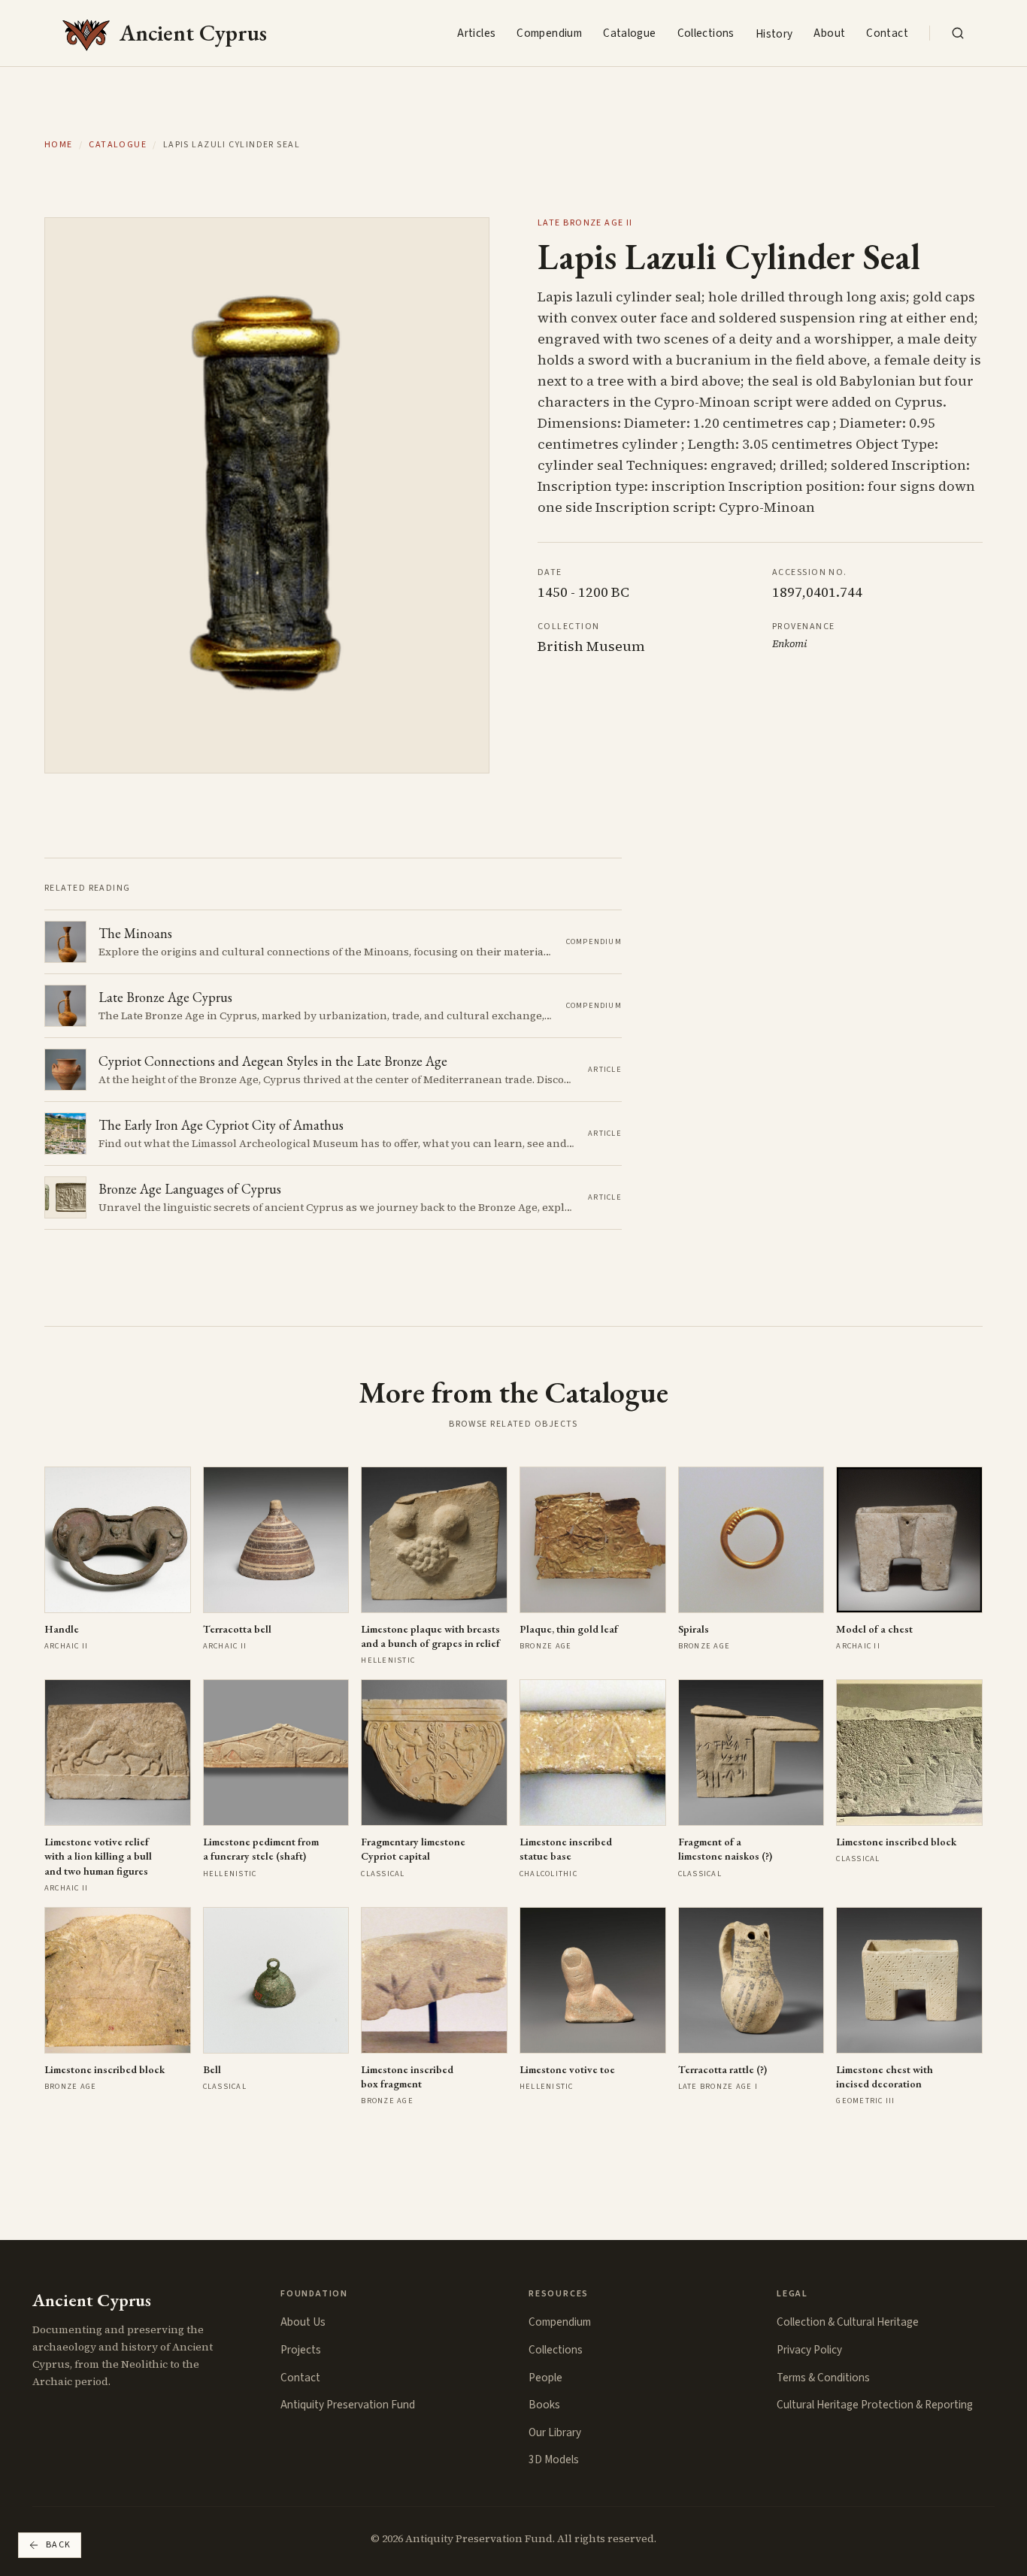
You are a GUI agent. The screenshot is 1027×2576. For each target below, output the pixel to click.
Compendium (549, 33)
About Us (303, 2322)
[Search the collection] (958, 33)
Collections (706, 33)
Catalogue (629, 33)
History (774, 34)
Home (59, 145)
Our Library (555, 2432)
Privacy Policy (809, 2350)
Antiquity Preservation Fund (348, 2405)
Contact (887, 33)
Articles (476, 33)
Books (544, 2405)
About (829, 33)
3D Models (554, 2459)
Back (59, 2545)
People (545, 2378)
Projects (301, 2350)
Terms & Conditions (823, 2378)
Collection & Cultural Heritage (848, 2322)
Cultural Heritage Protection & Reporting (875, 2405)
